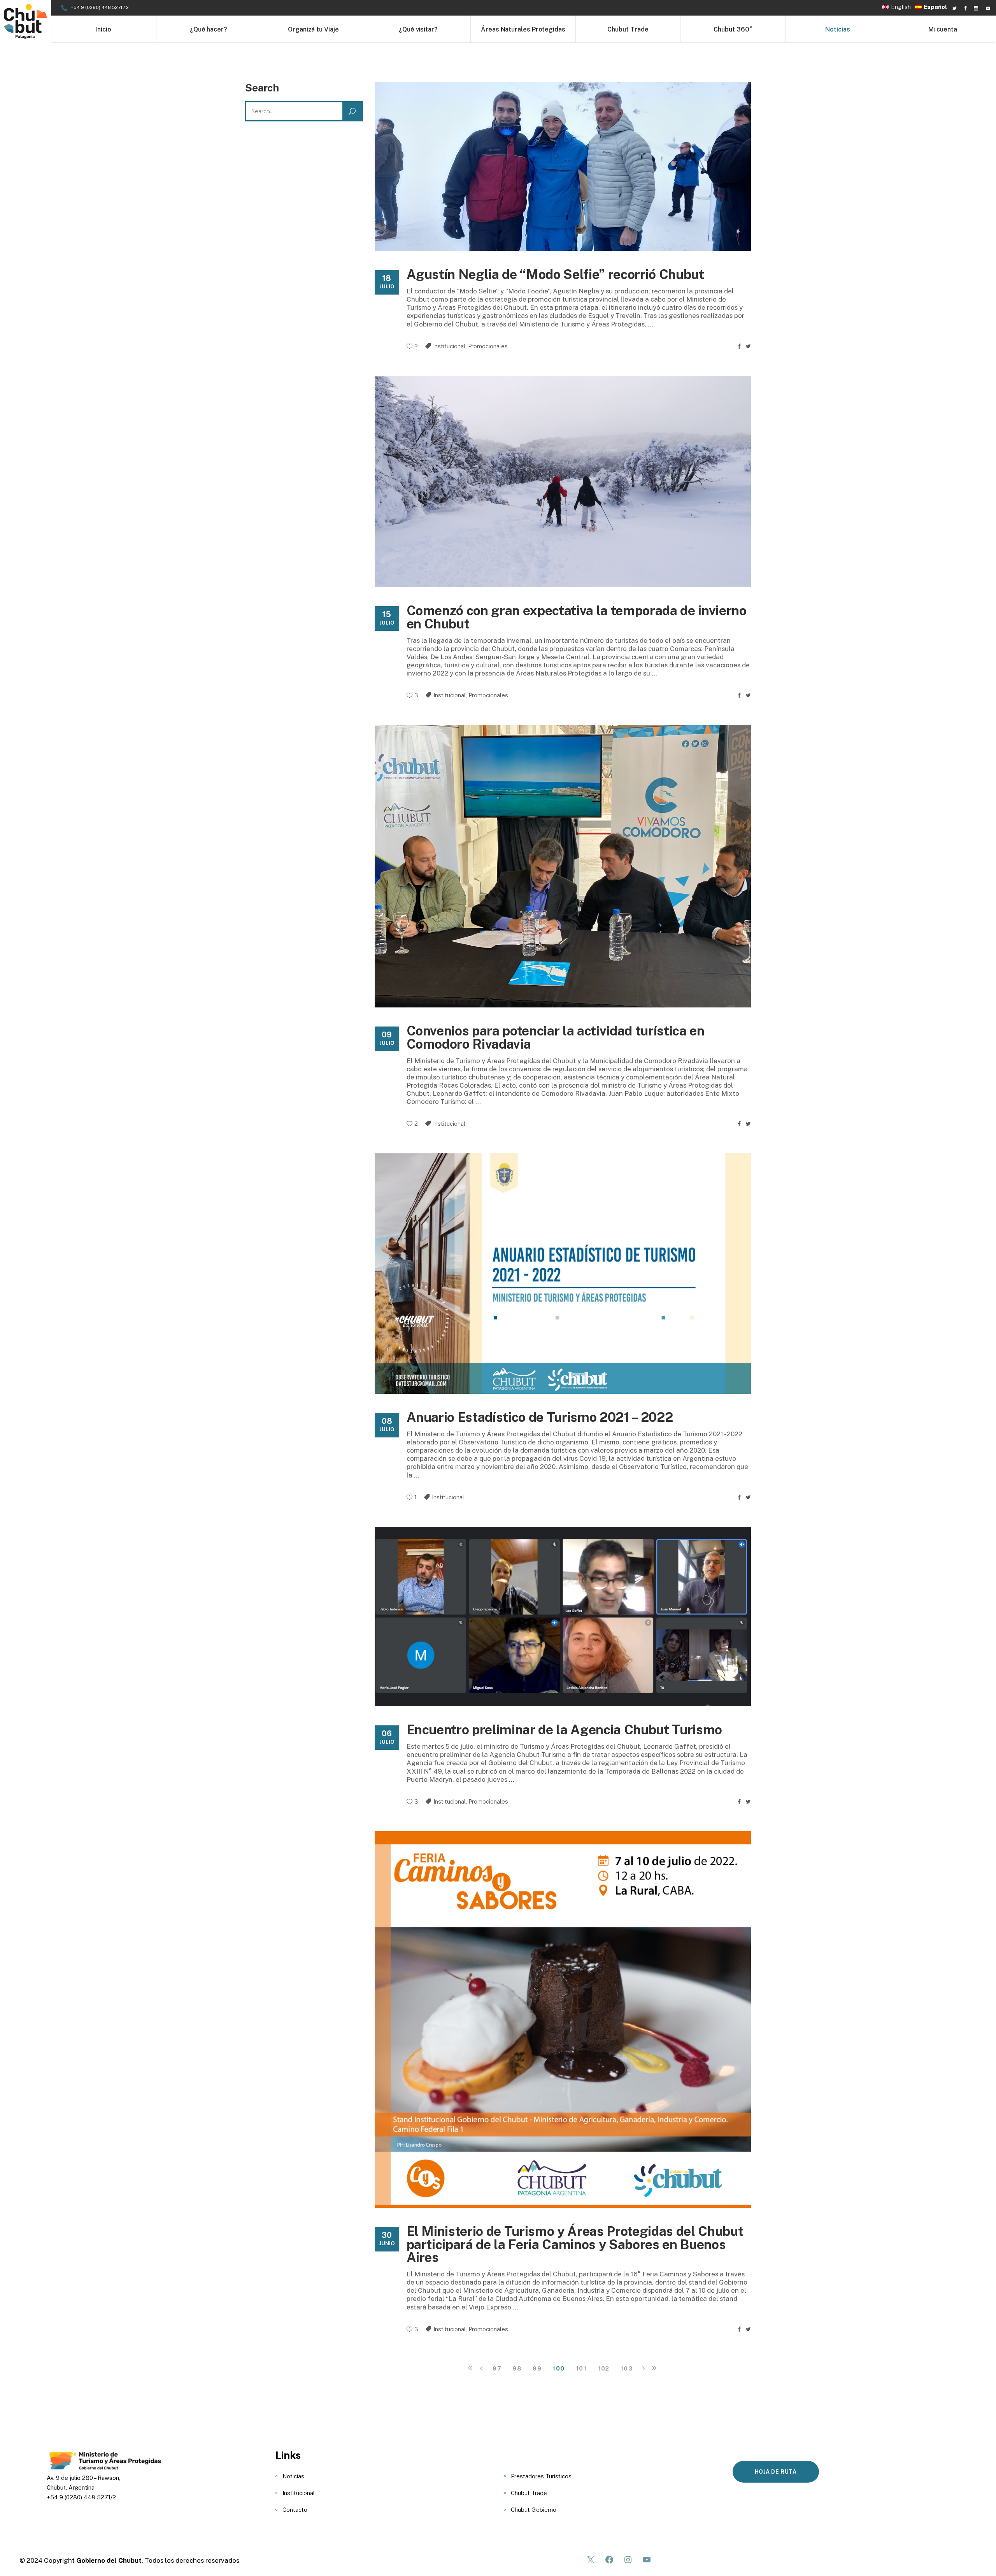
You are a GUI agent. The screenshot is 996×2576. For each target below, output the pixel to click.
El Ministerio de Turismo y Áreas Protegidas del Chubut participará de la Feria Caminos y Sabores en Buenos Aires (575, 2244)
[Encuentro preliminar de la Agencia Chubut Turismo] (563, 1617)
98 (517, 2368)
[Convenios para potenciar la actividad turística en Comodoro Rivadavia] (563, 866)
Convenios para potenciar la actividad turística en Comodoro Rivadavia (556, 1037)
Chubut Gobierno (534, 2510)
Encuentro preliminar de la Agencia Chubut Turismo (564, 1730)
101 (581, 2368)
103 (627, 2368)
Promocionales (488, 346)
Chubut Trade (529, 2493)
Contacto (295, 2510)
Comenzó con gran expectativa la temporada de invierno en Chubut (577, 617)
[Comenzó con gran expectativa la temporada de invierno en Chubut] (563, 482)
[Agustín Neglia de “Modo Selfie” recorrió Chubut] (563, 166)
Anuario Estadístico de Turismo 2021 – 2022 (540, 1417)
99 (537, 2368)
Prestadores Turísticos (541, 2476)
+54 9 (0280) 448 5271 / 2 (100, 7)
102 (604, 2368)
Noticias (293, 2476)
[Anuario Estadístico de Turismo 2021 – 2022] (563, 1274)
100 (559, 2368)
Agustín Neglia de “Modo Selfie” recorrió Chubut (555, 274)
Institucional (449, 346)
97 (497, 2368)
